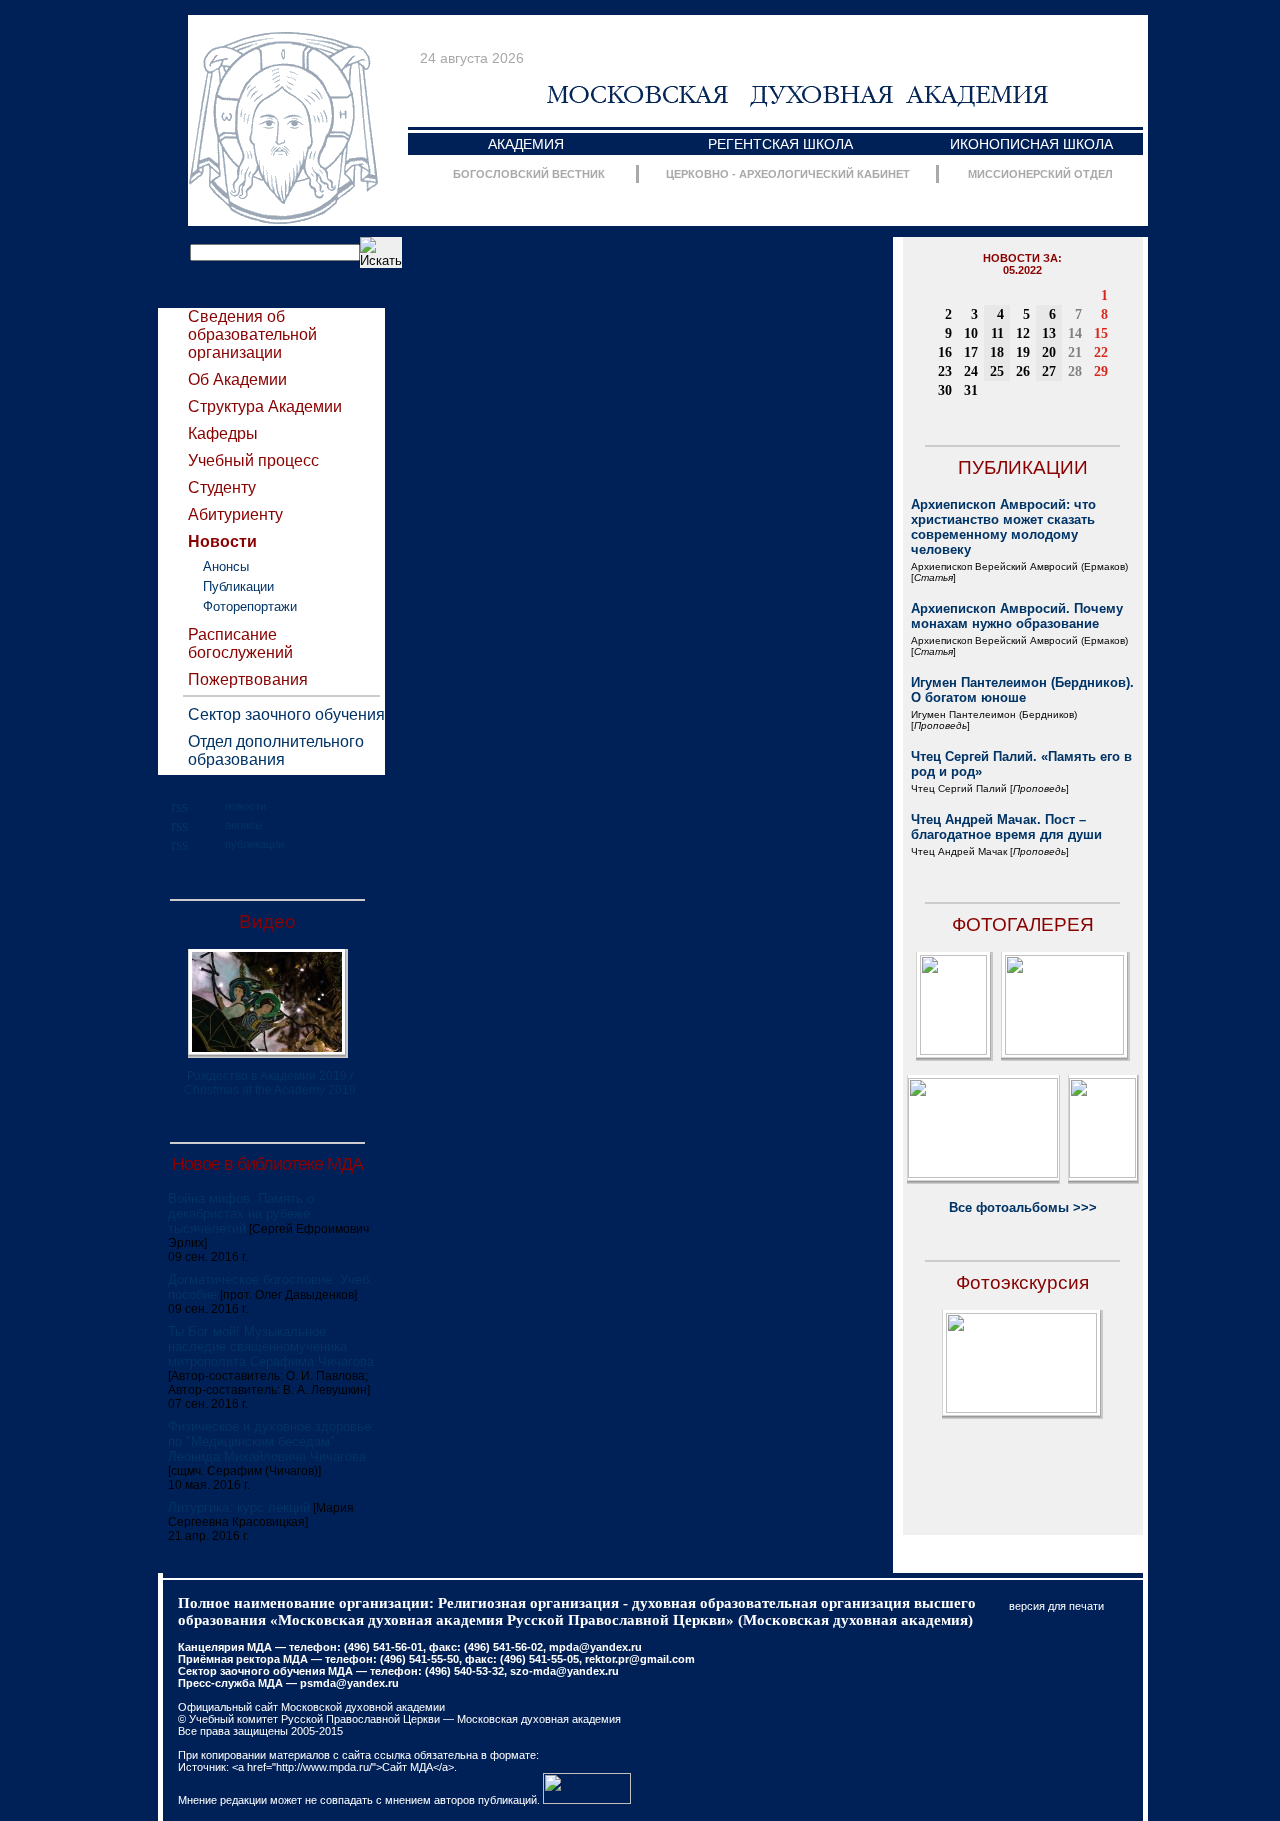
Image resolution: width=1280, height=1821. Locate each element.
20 (1049, 352)
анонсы (244, 825)
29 (1101, 371)
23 (945, 371)
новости (245, 806)
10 (971, 333)
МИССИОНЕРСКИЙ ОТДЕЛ (1040, 174)
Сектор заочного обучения (286, 714)
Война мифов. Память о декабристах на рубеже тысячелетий (241, 1213)
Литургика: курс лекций (239, 1507)
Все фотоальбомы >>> (1023, 1207)
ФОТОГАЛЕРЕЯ (1023, 924)
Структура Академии (265, 406)
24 (971, 371)
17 (971, 352)
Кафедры (223, 433)
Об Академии (237, 379)
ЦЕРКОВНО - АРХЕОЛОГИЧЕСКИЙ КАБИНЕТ (788, 174)
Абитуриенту (235, 514)
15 (1101, 333)
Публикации (238, 586)
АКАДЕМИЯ (526, 144)
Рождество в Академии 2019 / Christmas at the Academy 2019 (270, 1083)
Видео (267, 921)
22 (1101, 352)
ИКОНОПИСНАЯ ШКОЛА (1031, 144)
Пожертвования (248, 679)
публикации (254, 844)
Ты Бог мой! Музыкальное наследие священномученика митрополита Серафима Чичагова (271, 1346)
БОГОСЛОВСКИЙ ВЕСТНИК (529, 174)
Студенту (222, 487)
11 (997, 333)
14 (1075, 333)
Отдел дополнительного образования (276, 750)
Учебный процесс (253, 460)
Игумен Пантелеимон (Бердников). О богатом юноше (1022, 690)
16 (945, 352)
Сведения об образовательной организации (252, 334)
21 (1075, 352)
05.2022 (1022, 270)
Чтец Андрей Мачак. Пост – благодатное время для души (1006, 827)
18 (997, 352)
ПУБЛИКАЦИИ (1023, 467)
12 (1023, 333)
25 (997, 371)
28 (1075, 371)
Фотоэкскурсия (1022, 1282)
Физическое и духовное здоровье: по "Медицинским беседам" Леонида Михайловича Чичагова (271, 1441)
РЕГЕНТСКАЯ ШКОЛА (780, 144)
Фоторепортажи (250, 606)
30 (945, 390)
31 (971, 390)
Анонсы (226, 566)
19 (1023, 352)
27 (1049, 371)
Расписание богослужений (240, 643)
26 (1023, 371)
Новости (222, 541)
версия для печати (1056, 1606)
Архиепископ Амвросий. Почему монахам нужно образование (1017, 616)
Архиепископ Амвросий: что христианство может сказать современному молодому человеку (1003, 527)
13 (1049, 333)
